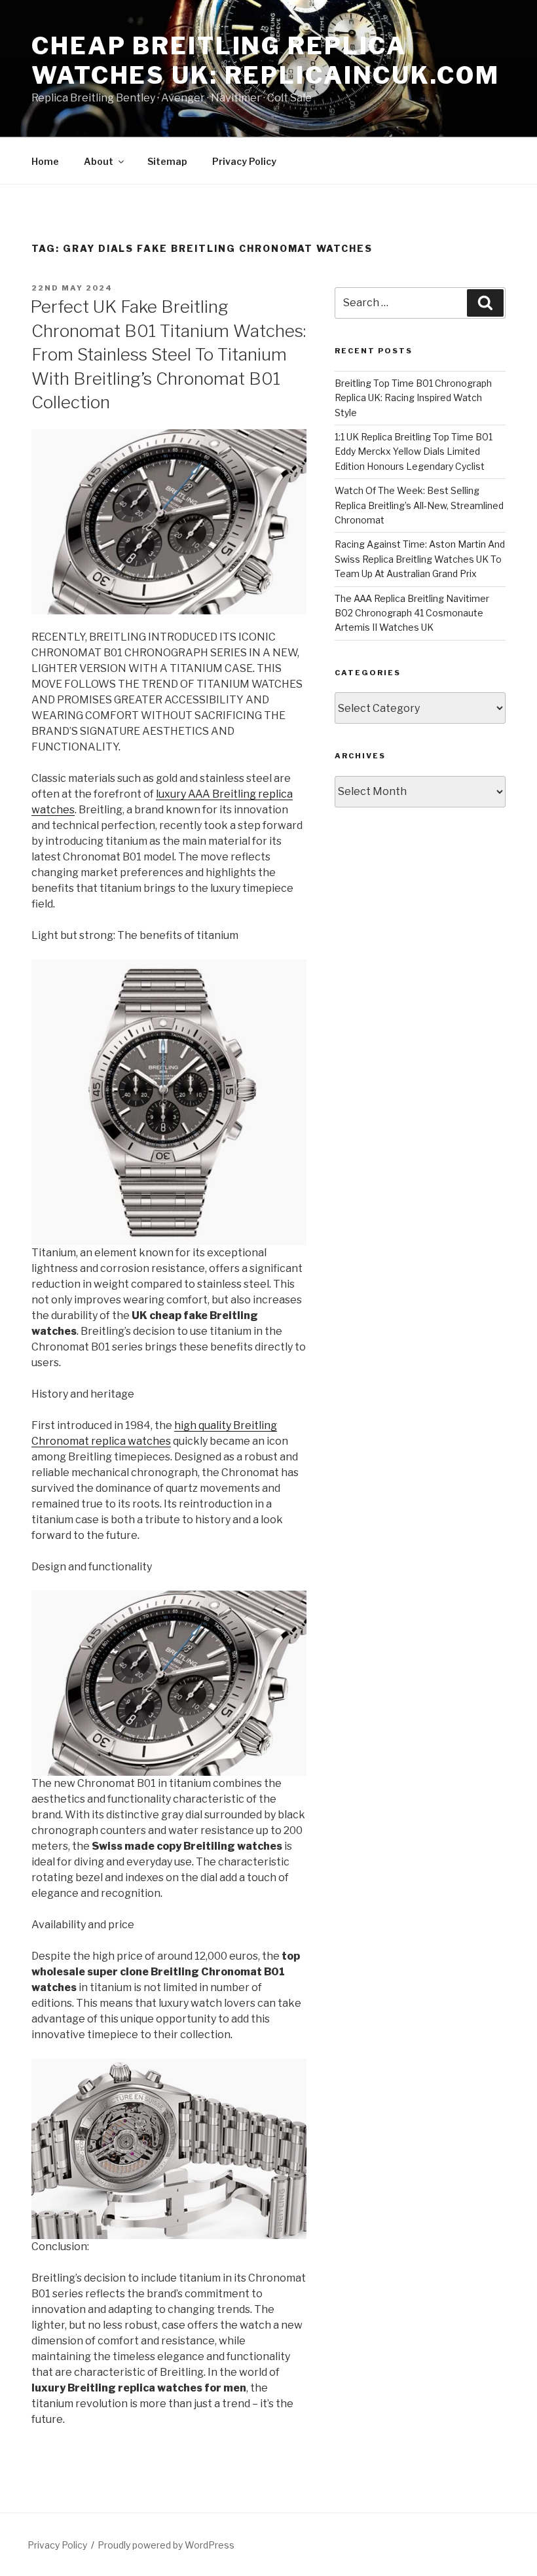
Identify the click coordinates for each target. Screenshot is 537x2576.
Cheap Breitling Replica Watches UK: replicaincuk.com (266, 61)
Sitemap (167, 161)
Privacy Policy (244, 161)
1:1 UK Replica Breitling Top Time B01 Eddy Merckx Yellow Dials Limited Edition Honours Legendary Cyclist (414, 451)
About (99, 161)
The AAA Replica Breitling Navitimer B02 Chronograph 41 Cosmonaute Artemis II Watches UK (412, 613)
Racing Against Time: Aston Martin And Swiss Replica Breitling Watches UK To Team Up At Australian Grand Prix (420, 559)
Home (45, 161)
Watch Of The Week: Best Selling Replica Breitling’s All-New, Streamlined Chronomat (419, 505)
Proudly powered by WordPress (166, 2545)
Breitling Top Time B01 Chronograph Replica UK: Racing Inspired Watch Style (413, 398)
